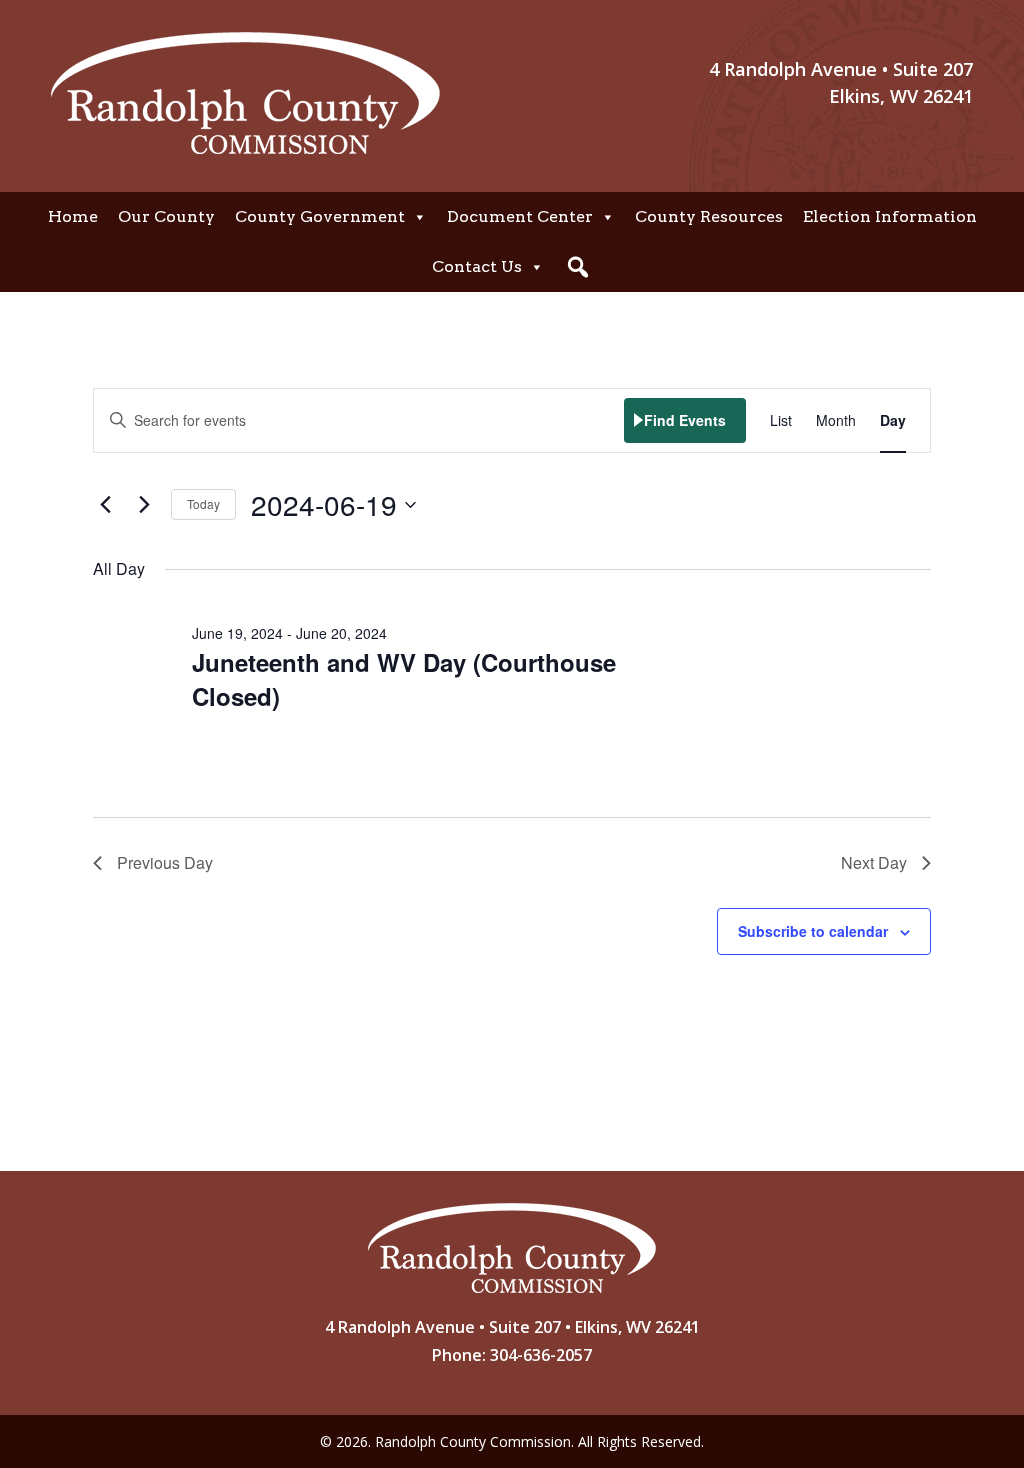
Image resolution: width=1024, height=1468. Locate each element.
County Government (320, 216)
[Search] (578, 267)
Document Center (520, 216)
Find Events (685, 420)
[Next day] (144, 505)
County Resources (709, 216)
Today (203, 503)
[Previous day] (105, 505)
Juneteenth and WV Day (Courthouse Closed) (404, 679)
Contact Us (477, 266)
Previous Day (165, 862)
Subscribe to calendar (813, 931)
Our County (166, 216)
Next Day (874, 862)
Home (73, 216)
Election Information (890, 216)
